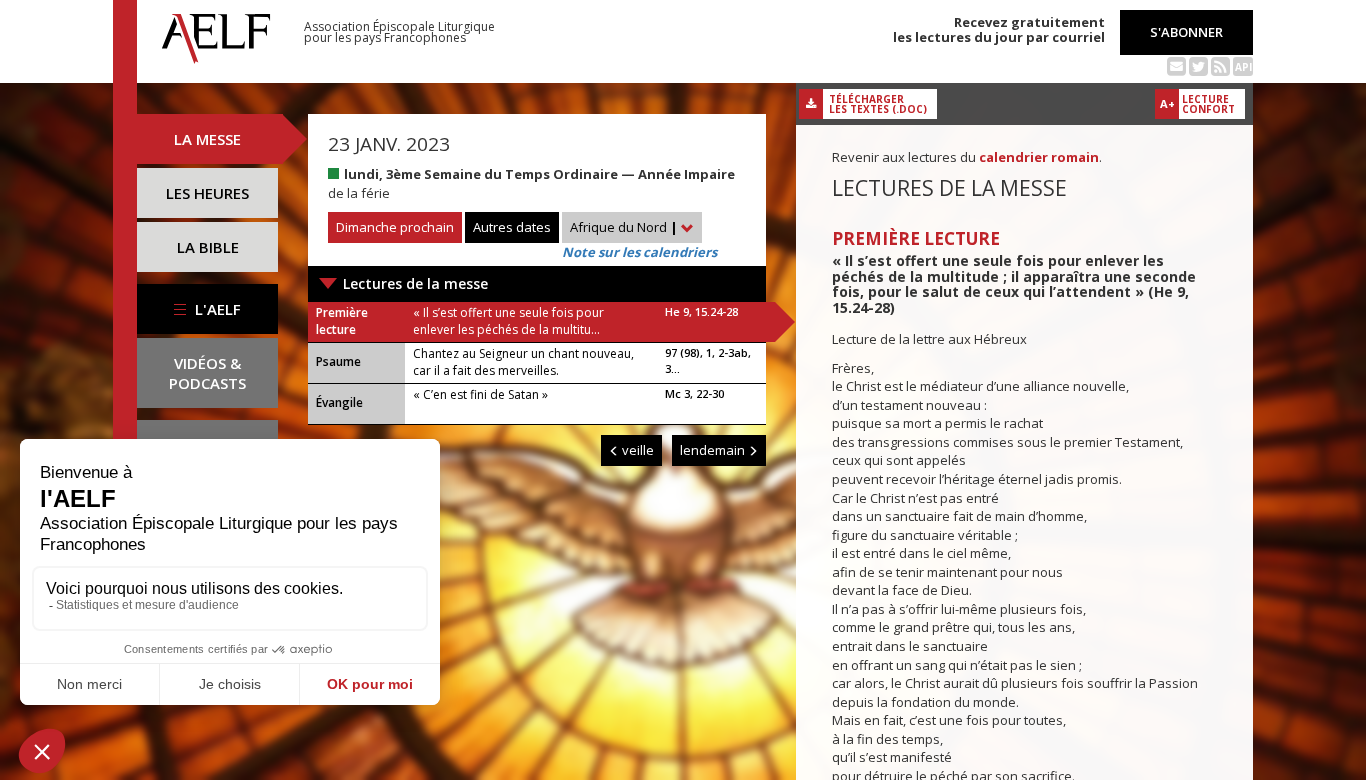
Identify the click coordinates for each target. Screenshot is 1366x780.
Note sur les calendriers (639, 252)
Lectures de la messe (415, 283)
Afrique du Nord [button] (624, 227)
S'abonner (1186, 32)
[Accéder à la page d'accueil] (216, 33)
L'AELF (216, 309)
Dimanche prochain (395, 227)
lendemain (714, 450)
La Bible (208, 247)
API (1243, 67)
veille (636, 450)
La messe (207, 139)
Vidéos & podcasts (207, 373)
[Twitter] (1198, 65)
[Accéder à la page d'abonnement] (1176, 65)
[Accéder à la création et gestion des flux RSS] (1220, 65)
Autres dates (512, 227)
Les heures (207, 193)
